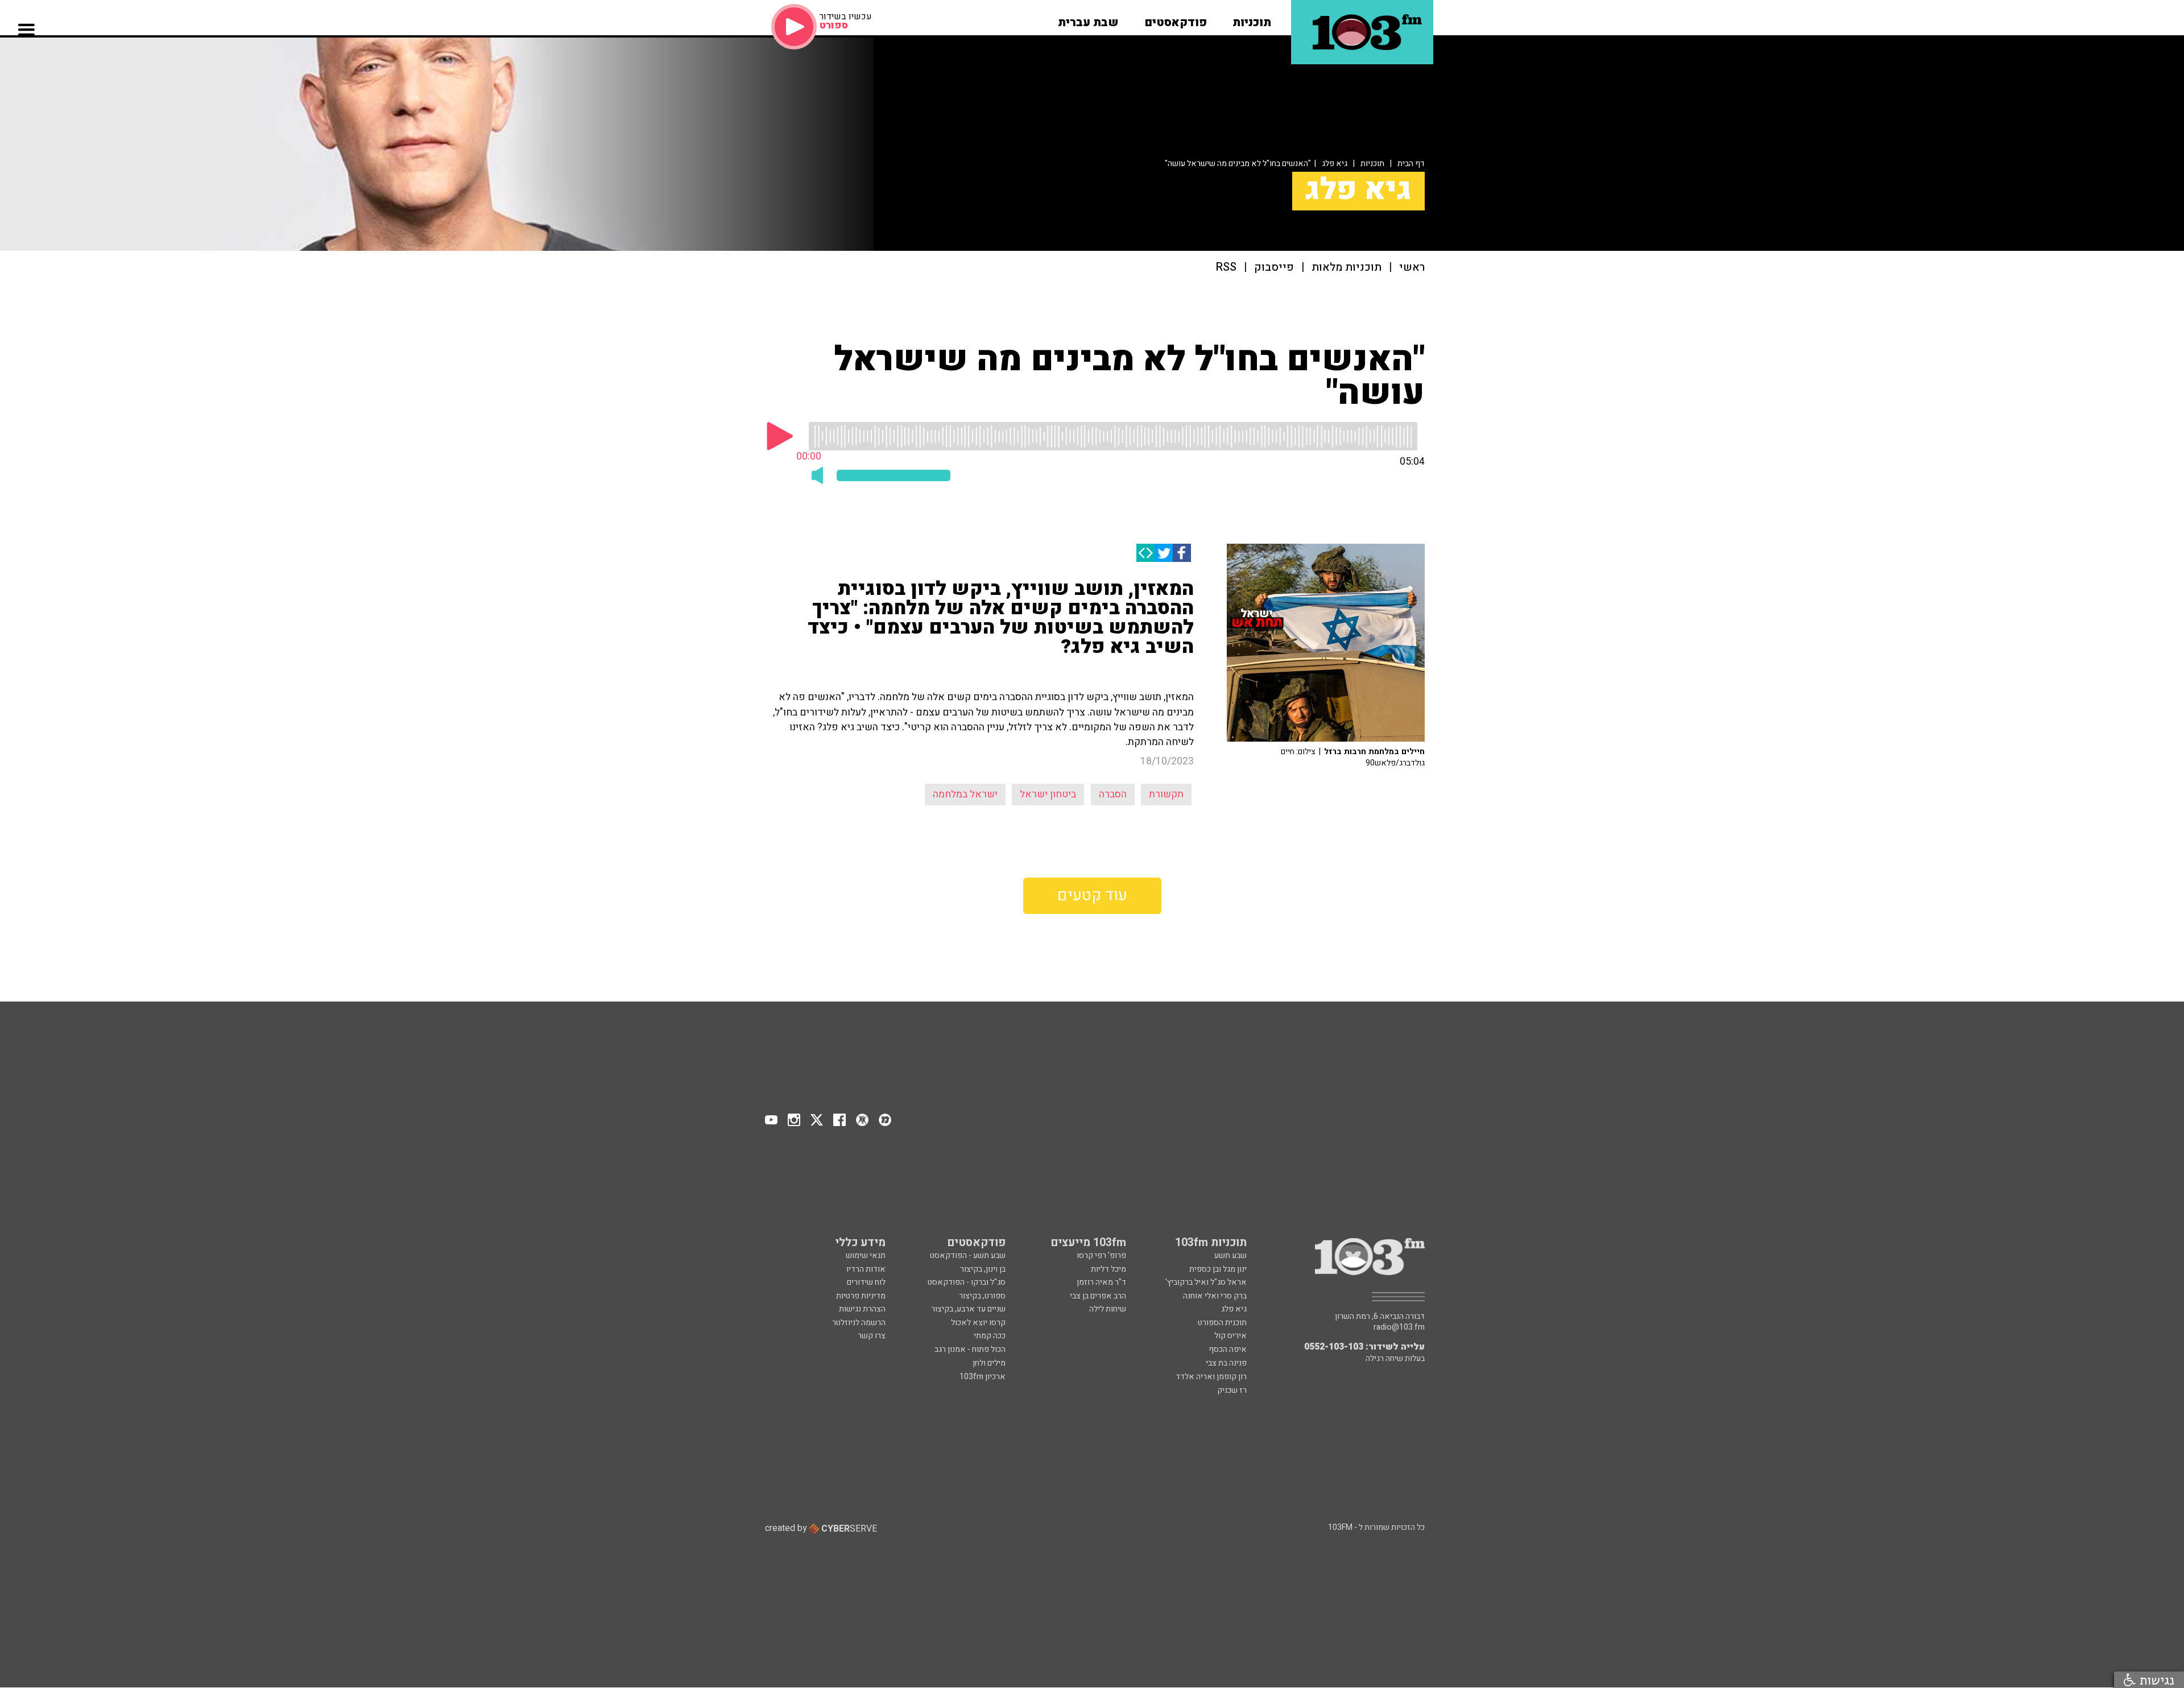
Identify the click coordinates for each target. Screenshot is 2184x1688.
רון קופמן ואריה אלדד (1211, 1377)
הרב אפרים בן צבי (1098, 1296)
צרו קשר (872, 1336)
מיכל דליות (1108, 1269)
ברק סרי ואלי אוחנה (1215, 1296)
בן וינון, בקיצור (983, 1269)
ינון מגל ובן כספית (1218, 1269)
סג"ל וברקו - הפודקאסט (967, 1282)
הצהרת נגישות (862, 1309)
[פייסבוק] (1182, 553)
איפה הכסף (1228, 1349)
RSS (1226, 268)
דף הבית (1411, 164)
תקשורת (1166, 794)
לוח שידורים (866, 1282)
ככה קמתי (990, 1336)
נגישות (2155, 1680)
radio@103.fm (1399, 1327)
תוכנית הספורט (1222, 1323)
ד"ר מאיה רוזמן (1101, 1282)
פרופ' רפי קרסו (1101, 1255)
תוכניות (1372, 164)
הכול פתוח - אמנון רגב (970, 1349)
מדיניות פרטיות (861, 1296)
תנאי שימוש (866, 1255)
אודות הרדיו (866, 1269)
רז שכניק (1232, 1390)
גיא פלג (1335, 164)
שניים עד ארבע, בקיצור (968, 1309)
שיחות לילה (1108, 1309)
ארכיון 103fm (983, 1377)
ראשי (1412, 268)
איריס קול (1230, 1336)
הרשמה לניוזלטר (859, 1323)
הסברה (1113, 794)
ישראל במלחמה (965, 794)
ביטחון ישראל (1048, 794)
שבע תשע (1230, 1255)
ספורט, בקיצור (982, 1296)
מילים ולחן (989, 1363)
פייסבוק (1274, 268)
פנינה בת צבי (1226, 1363)
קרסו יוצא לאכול (978, 1323)
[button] (1252, 19)
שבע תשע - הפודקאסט (968, 1255)
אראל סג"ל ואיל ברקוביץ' (1206, 1282)
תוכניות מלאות (1347, 268)
